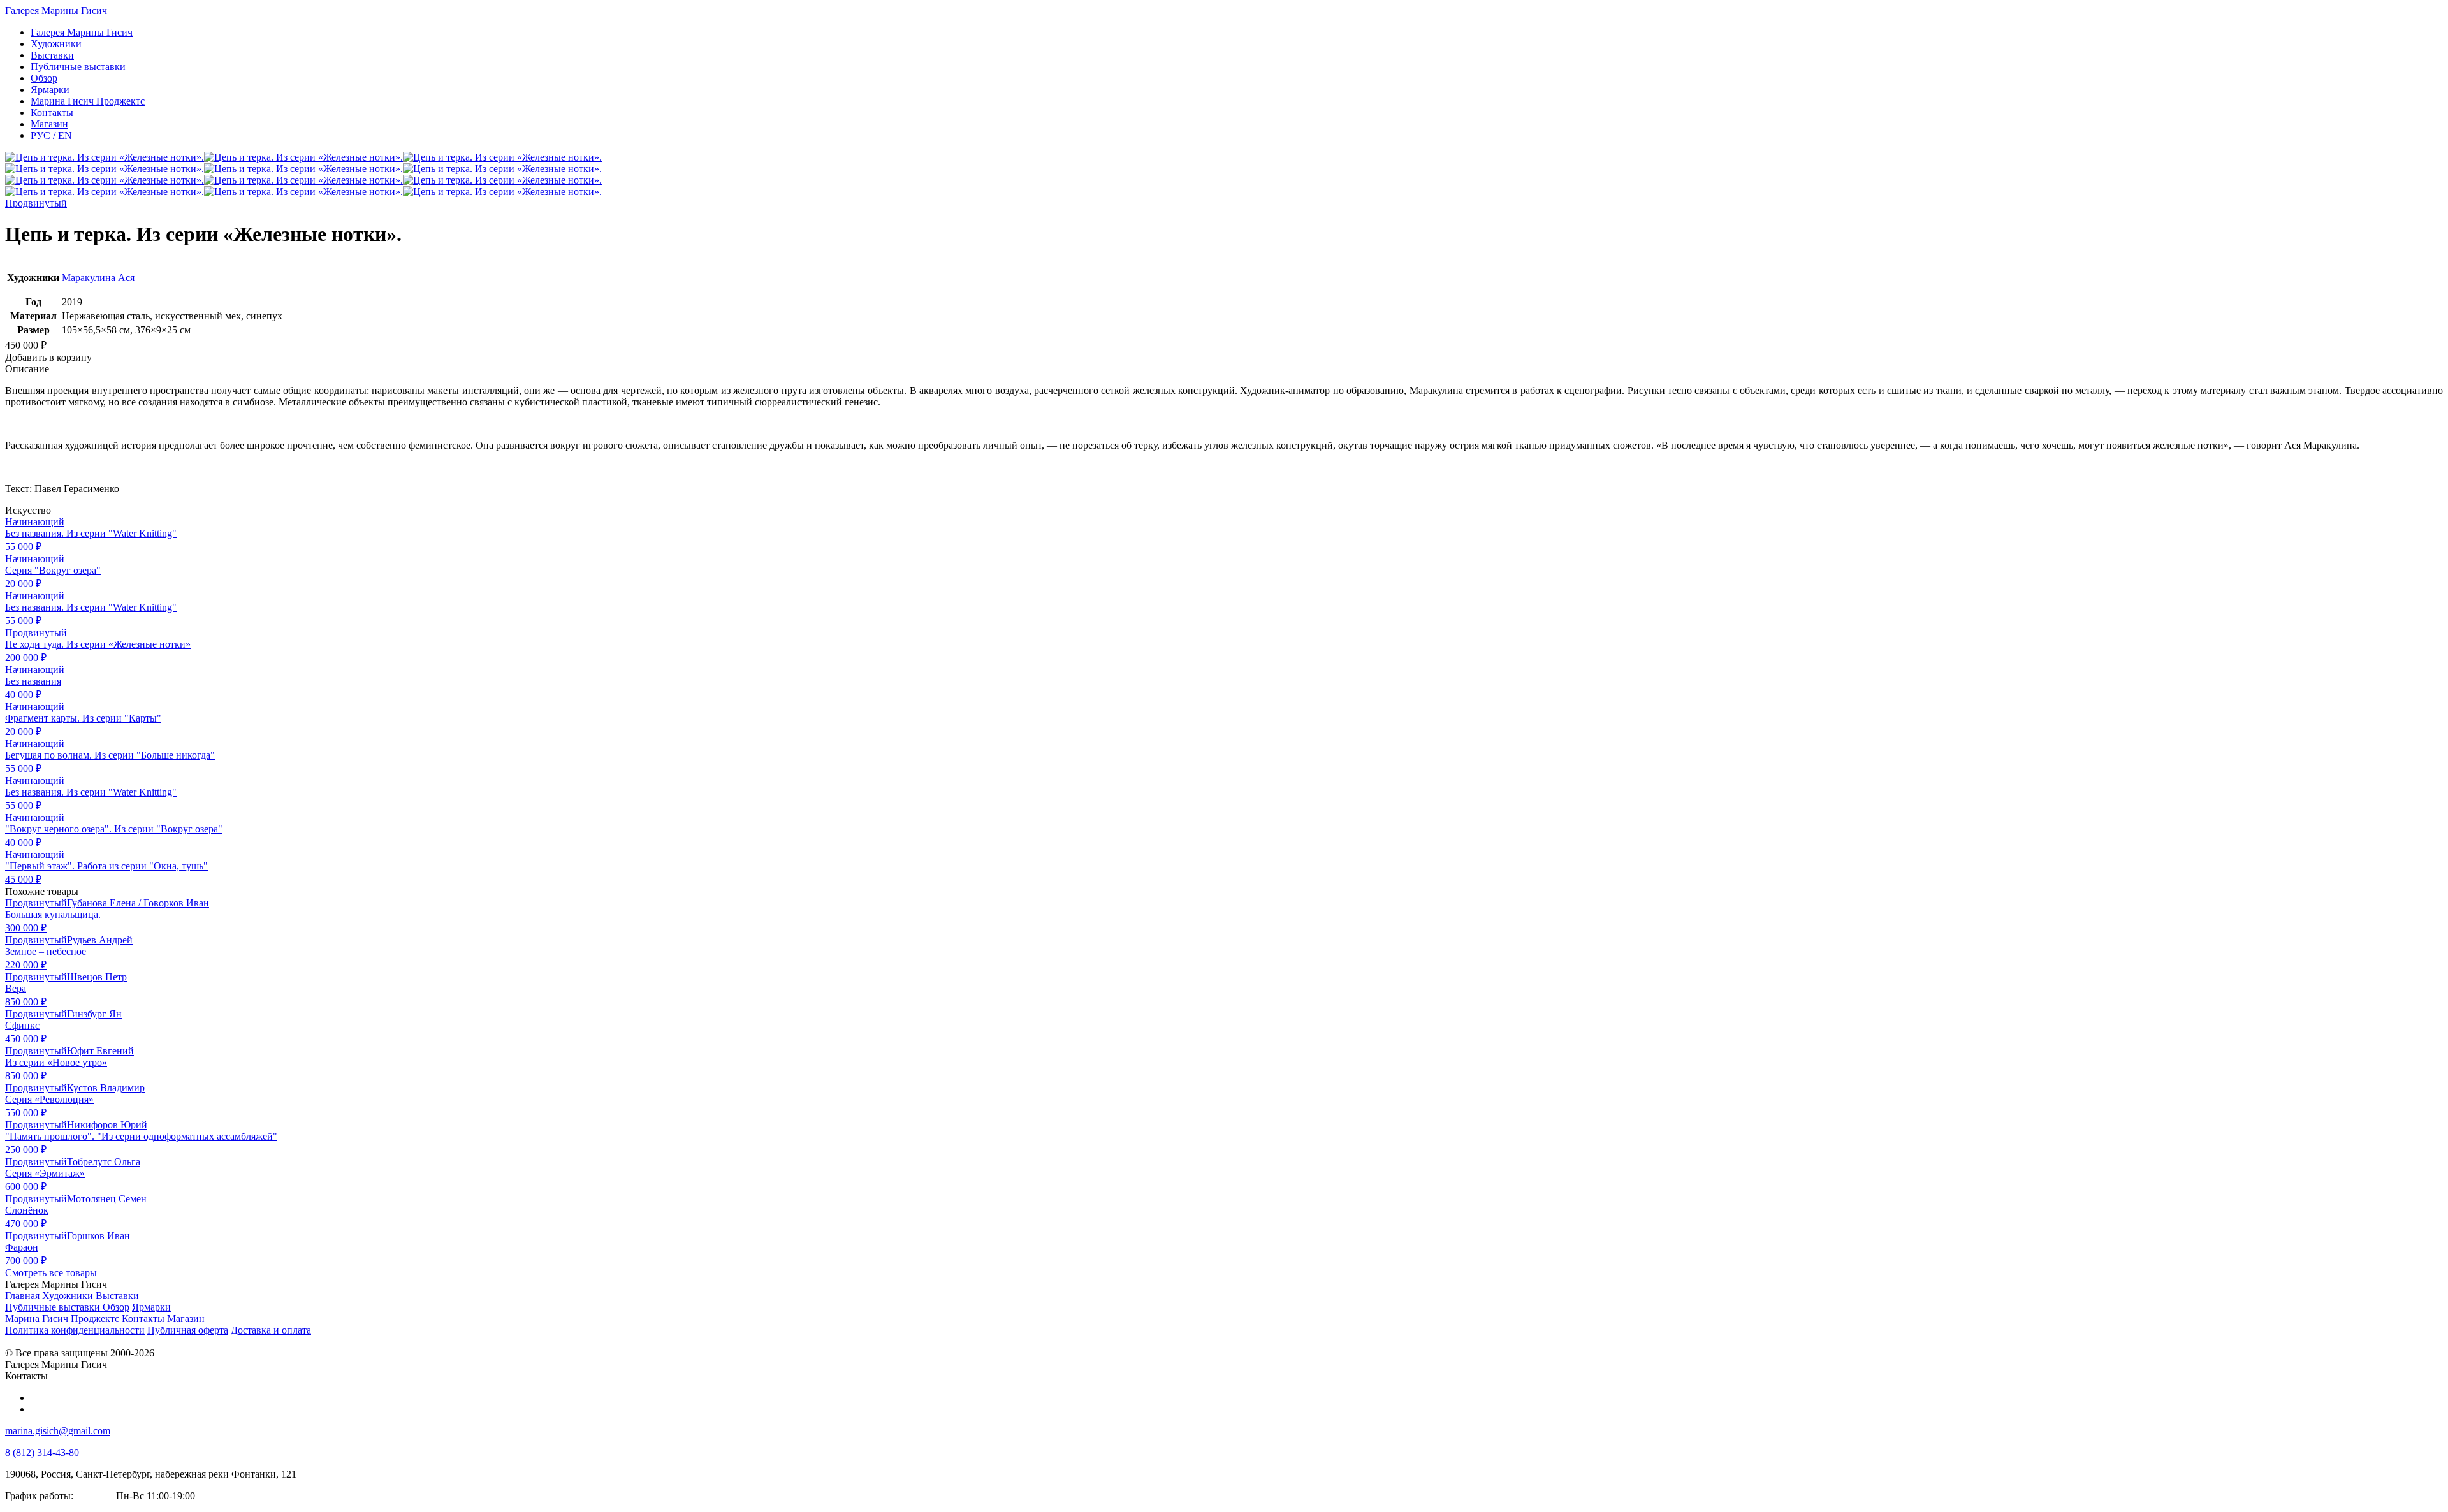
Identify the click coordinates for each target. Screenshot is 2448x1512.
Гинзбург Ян (94, 1014)
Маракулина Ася (98, 278)
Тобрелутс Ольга (104, 1162)
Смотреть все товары (51, 1273)
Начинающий (35, 522)
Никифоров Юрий (107, 1125)
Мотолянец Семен (107, 1199)
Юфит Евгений (100, 1051)
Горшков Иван (98, 1236)
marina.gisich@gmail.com (58, 1431)
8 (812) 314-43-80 (42, 1452)
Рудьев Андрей (100, 940)
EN (51, 135)
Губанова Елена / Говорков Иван (138, 903)
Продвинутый (36, 203)
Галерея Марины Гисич (56, 11)
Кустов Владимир (106, 1088)
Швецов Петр (97, 977)
